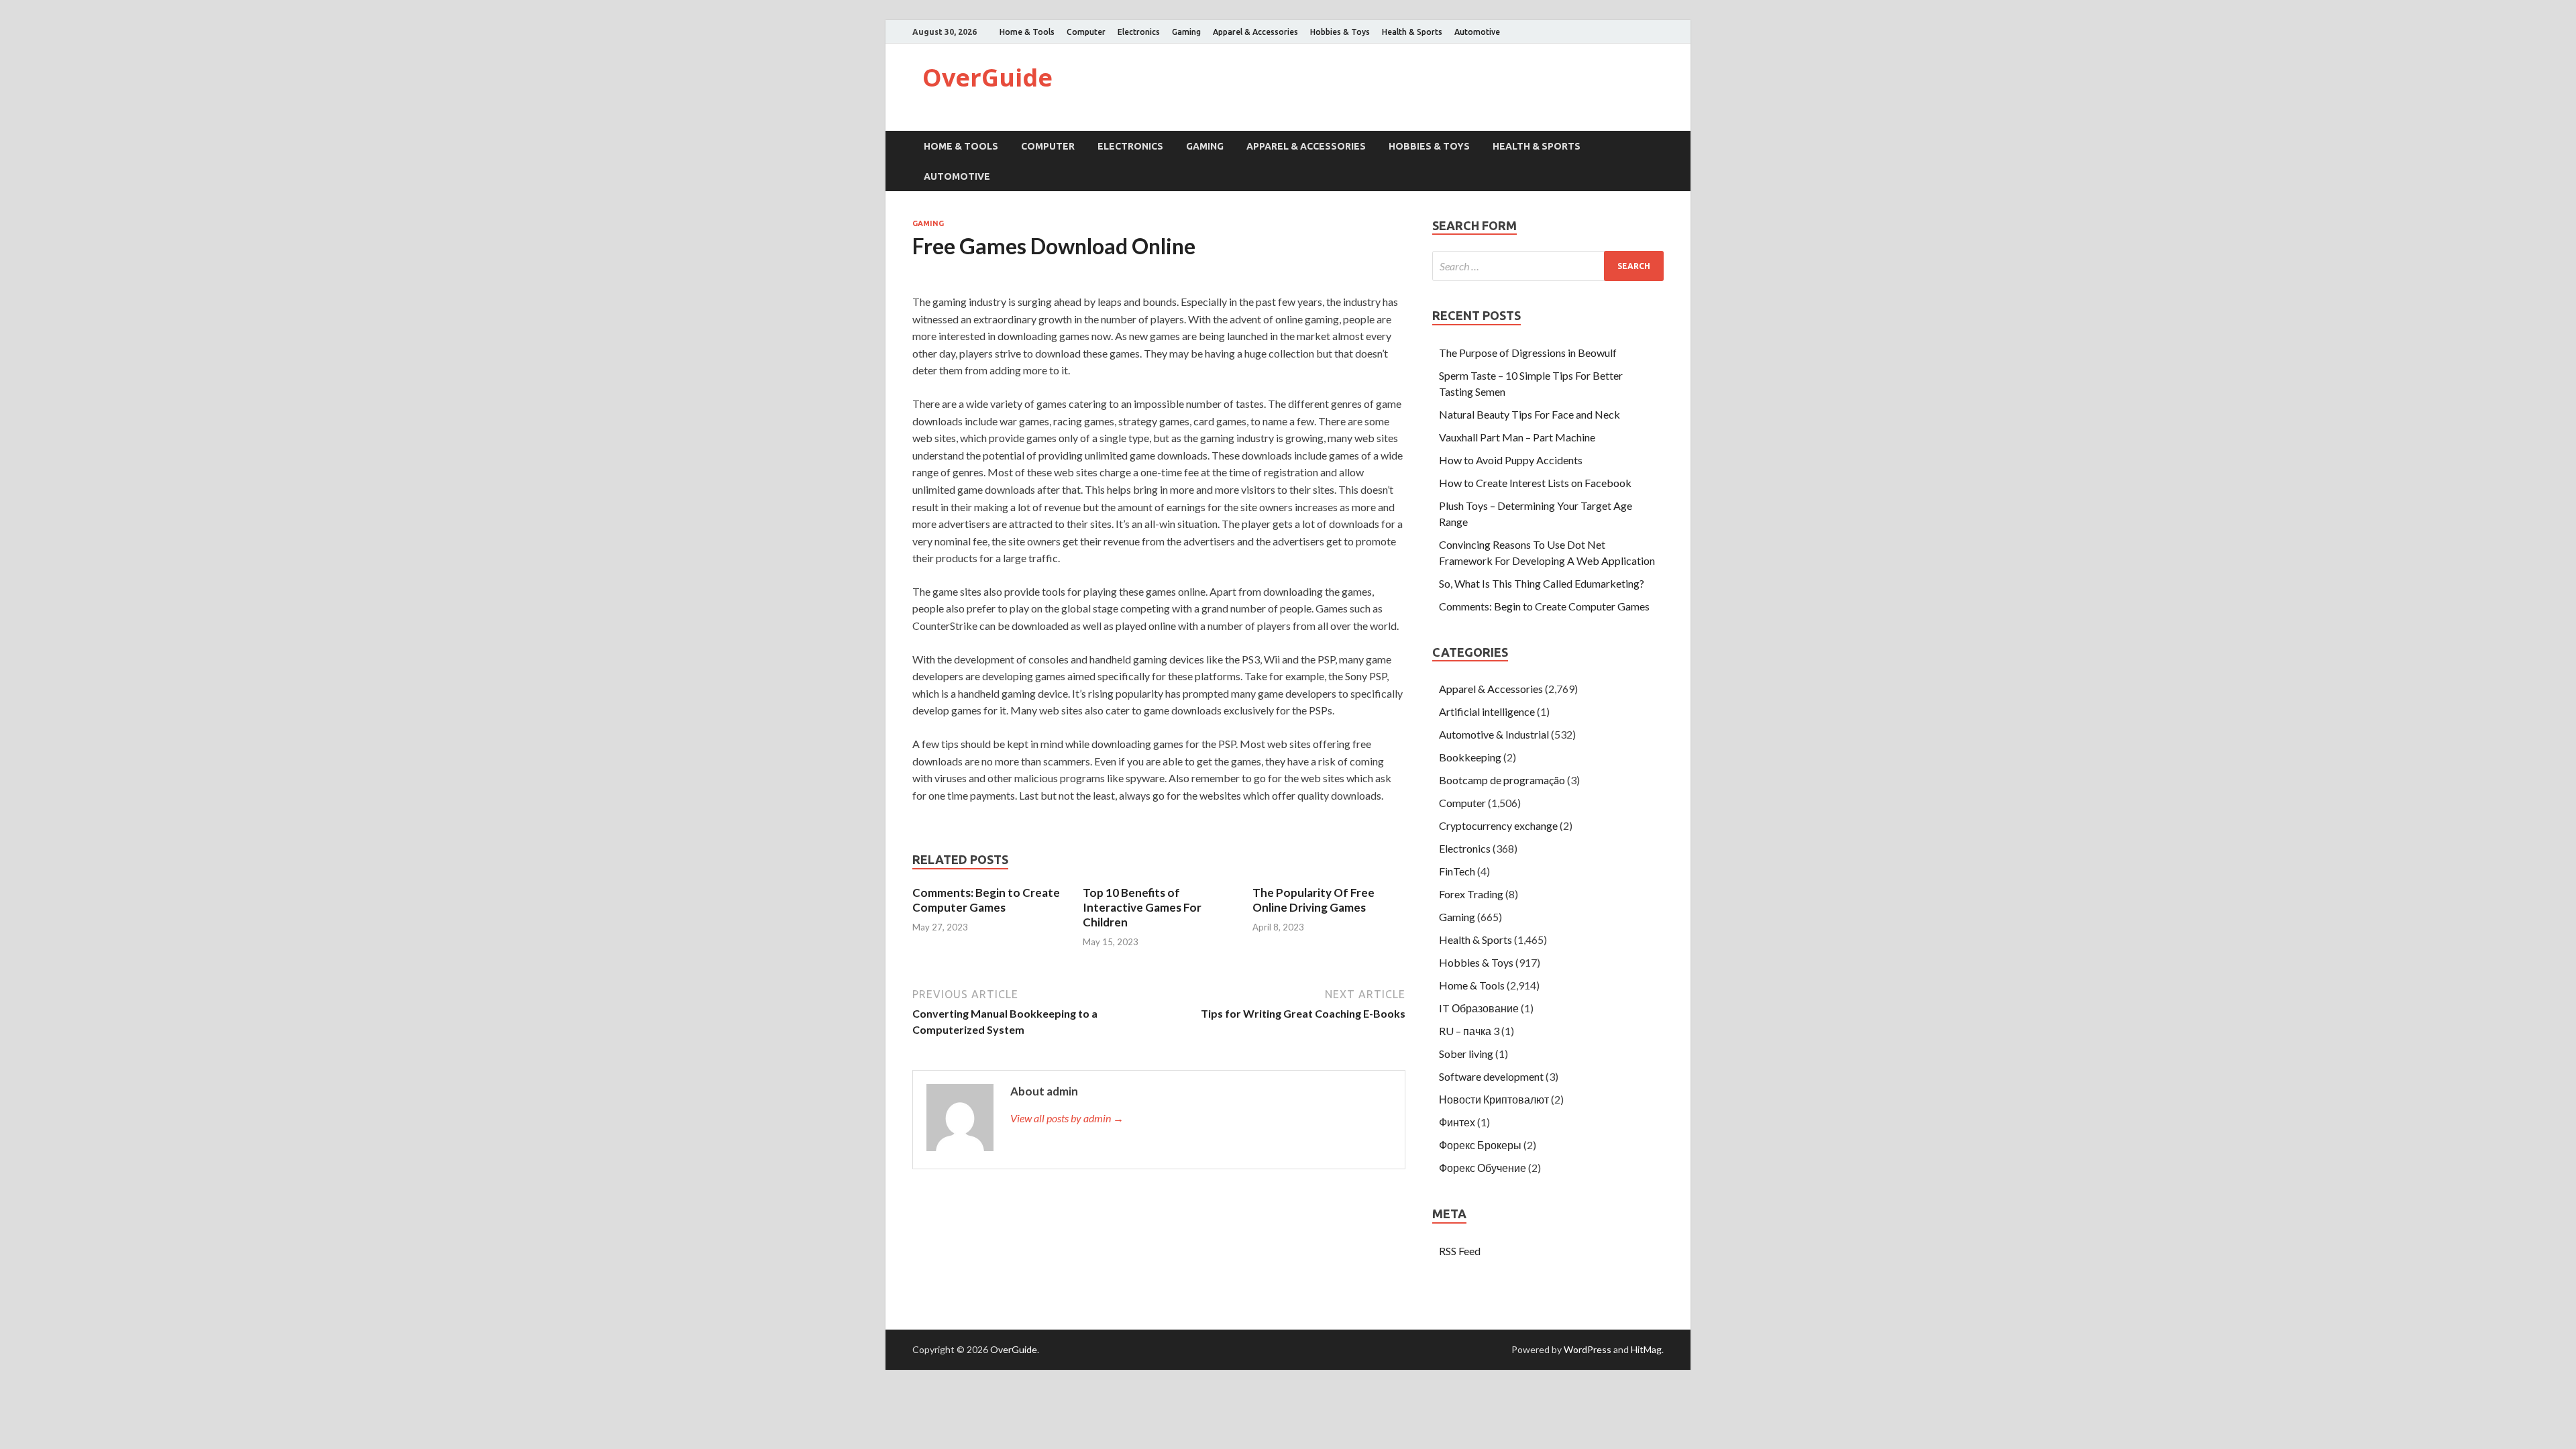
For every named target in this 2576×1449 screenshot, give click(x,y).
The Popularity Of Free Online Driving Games (1313, 900)
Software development (1491, 1076)
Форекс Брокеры (1480, 1145)
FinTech (1457, 871)
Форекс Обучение (1483, 1168)
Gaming (1186, 32)
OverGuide (987, 77)
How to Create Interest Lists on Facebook (1535, 483)
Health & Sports (1412, 32)
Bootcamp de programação (1502, 780)
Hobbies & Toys (1340, 32)
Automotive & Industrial (1494, 734)
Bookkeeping (1470, 757)
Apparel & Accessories (1255, 32)
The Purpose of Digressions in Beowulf (1528, 353)
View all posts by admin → (1067, 1118)
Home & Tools (1027, 32)
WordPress (1588, 1349)
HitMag (1646, 1349)
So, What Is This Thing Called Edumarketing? (1542, 583)
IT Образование (1479, 1008)
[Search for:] (1548, 266)
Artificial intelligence (1487, 711)
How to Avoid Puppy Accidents (1511, 460)
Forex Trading (1471, 894)
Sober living (1466, 1054)
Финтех (1457, 1122)
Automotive (1477, 32)
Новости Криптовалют (1494, 1099)
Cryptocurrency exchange (1498, 825)
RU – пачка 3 (1469, 1031)
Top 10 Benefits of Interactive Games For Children (1142, 907)
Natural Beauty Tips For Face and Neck (1529, 414)
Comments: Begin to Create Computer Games (986, 900)
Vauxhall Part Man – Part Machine (1517, 437)
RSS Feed (1460, 1251)
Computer (1086, 32)
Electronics (1139, 32)
